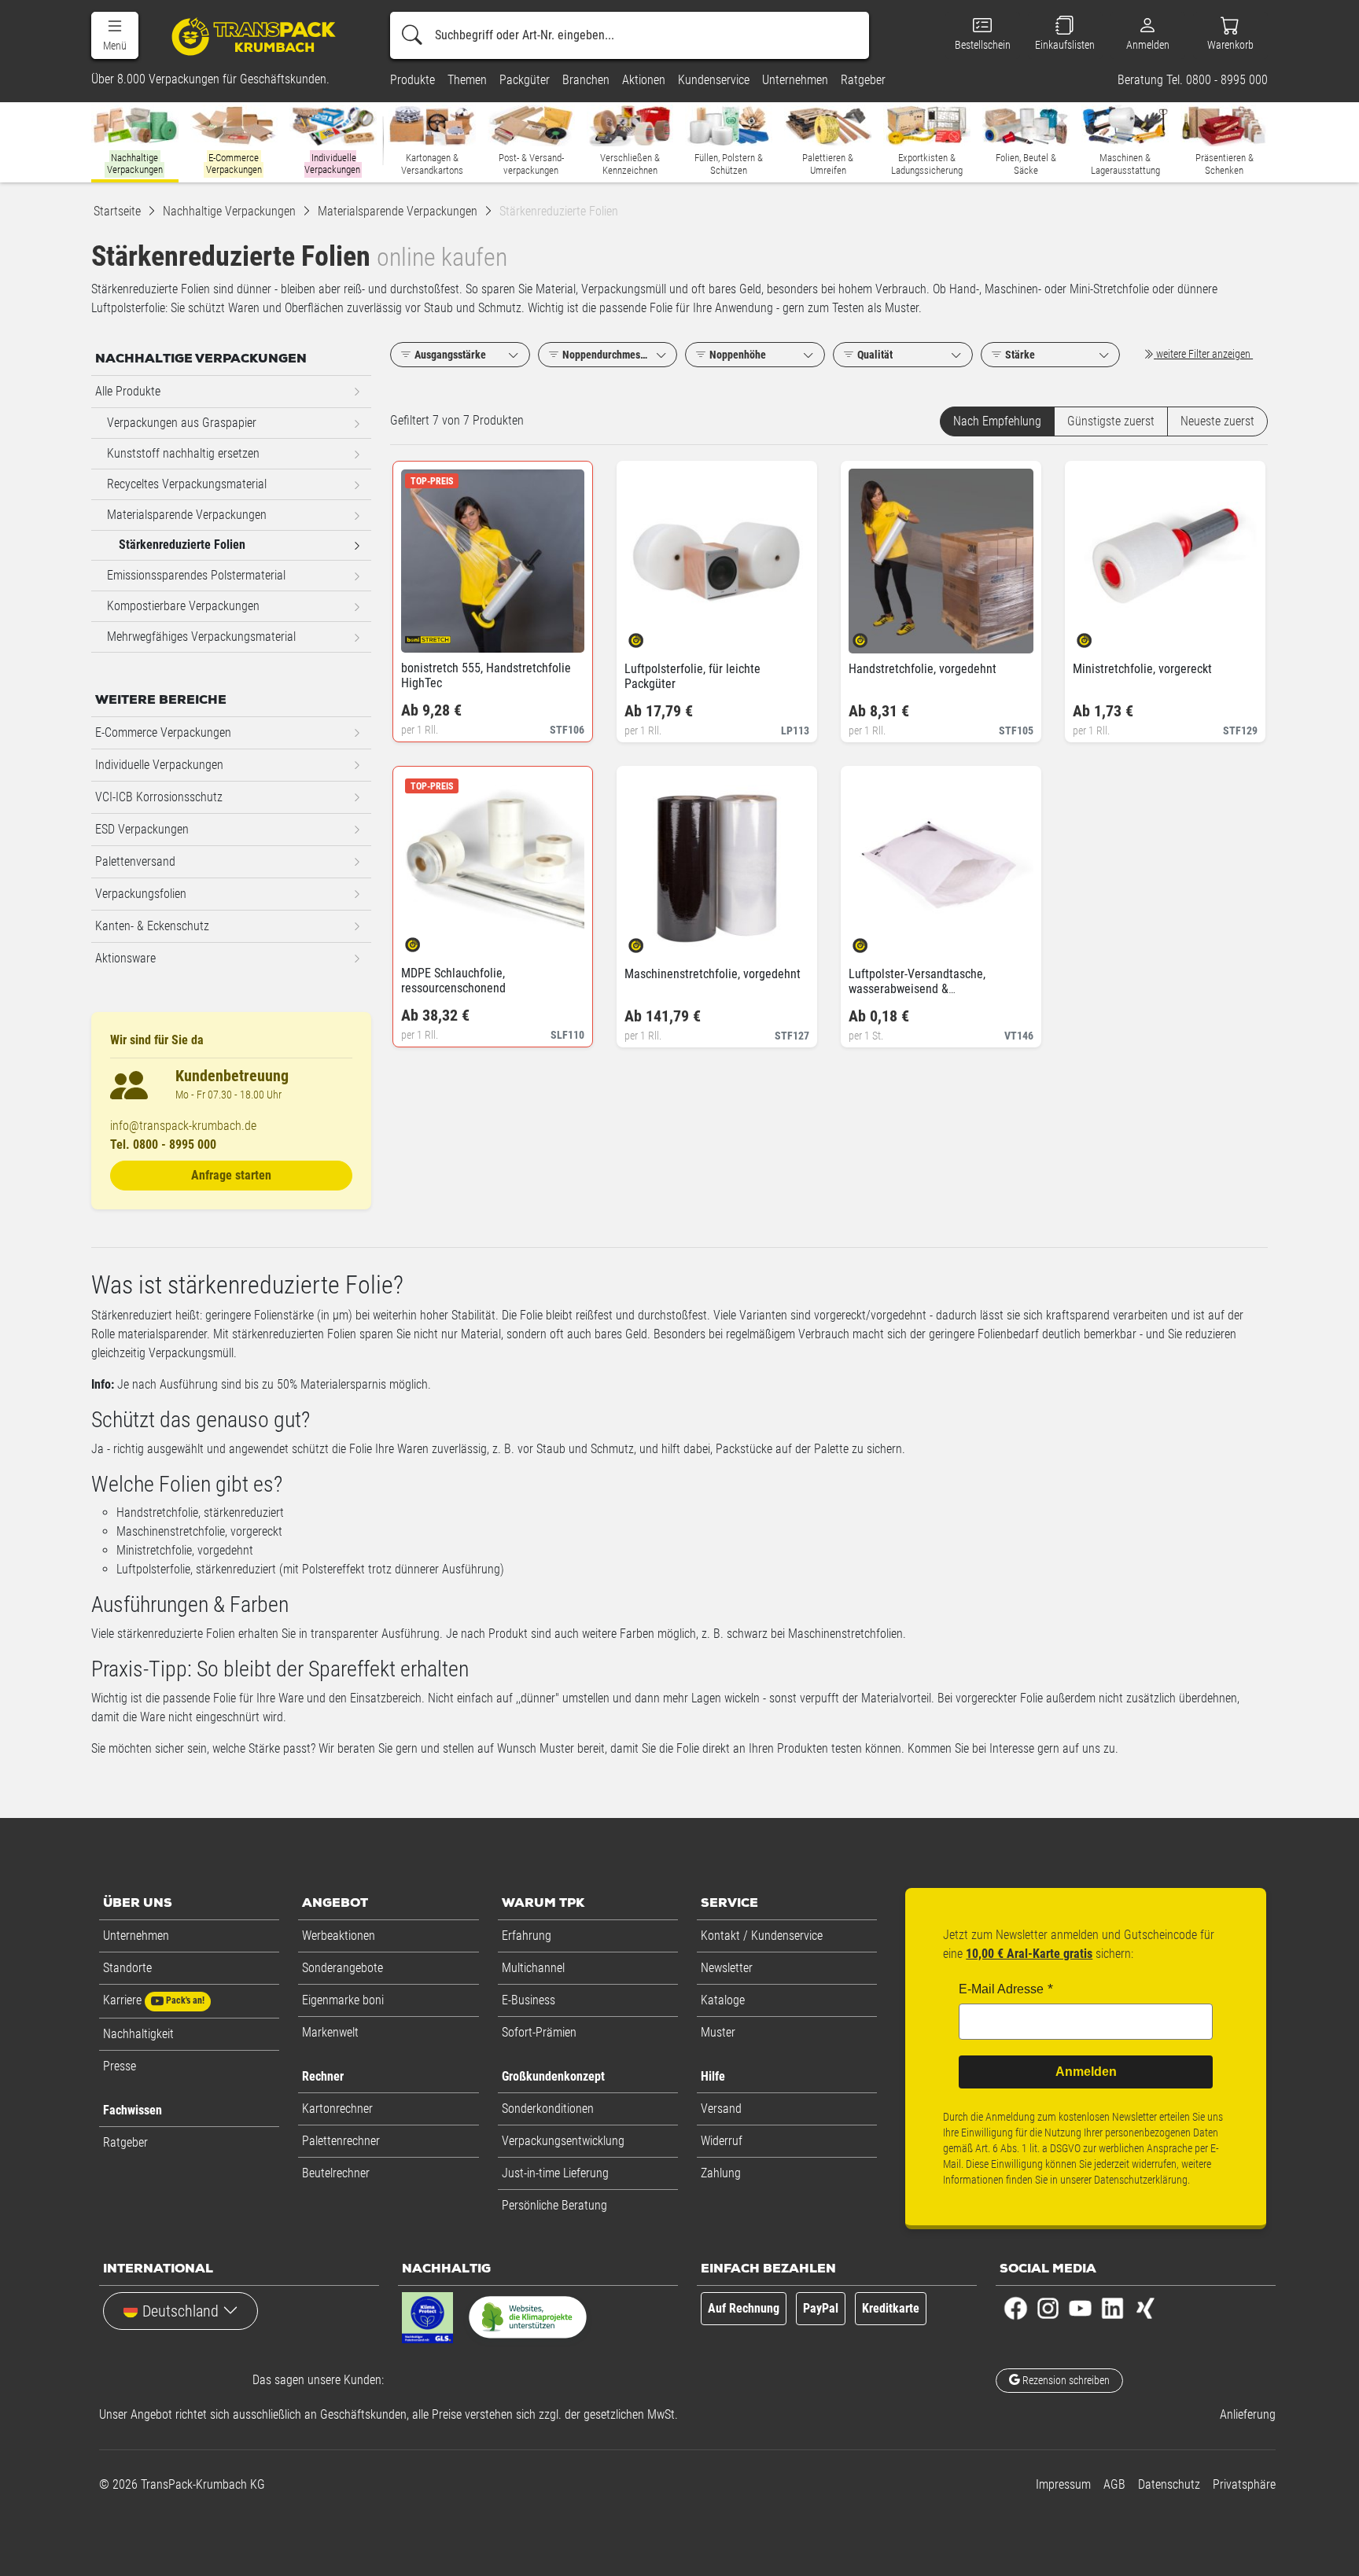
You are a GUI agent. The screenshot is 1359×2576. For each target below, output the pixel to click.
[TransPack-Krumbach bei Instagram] (1048, 2307)
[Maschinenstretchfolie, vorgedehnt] (649, 941)
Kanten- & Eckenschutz (152, 926)
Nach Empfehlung (997, 421)
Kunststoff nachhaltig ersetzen (183, 453)
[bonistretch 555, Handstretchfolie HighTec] (426, 635)
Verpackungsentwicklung (563, 2141)
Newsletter (727, 1968)
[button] (115, 35)
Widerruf (722, 2141)
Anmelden (1086, 2072)
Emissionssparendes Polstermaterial (196, 575)
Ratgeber (125, 2142)
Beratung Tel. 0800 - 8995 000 (1193, 80)
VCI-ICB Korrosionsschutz (159, 797)
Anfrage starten (231, 1175)
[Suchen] (412, 35)
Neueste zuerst (1217, 421)
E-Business (528, 2000)
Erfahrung (527, 1936)
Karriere (154, 2000)
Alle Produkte (128, 391)
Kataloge (723, 2000)
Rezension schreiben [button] (1065, 2380)
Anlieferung (1248, 2414)
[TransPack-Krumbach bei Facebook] (1016, 2307)
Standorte (127, 1968)
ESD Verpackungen (142, 829)
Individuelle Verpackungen (159, 765)
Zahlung (721, 2173)
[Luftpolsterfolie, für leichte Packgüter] (649, 636)
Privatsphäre (1244, 2484)
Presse (120, 2066)
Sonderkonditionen (548, 2109)
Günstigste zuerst (1111, 421)
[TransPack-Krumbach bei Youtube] (1080, 2307)
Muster (718, 2032)
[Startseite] (256, 36)
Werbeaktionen (339, 1936)
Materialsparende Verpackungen (187, 515)
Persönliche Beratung (554, 2205)
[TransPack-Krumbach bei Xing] (1145, 2307)
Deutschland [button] (180, 2311)
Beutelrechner (336, 2173)
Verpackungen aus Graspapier (182, 423)
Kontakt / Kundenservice (762, 1936)
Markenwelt (330, 2032)
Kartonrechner (337, 2109)
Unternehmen (136, 1936)
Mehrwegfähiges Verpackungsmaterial (201, 637)
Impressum (1063, 2484)
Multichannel (533, 1968)
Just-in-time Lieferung (555, 2173)
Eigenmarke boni (343, 2000)
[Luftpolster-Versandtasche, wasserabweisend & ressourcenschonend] (873, 941)
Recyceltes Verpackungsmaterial (187, 484)
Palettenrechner (341, 2141)
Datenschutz (1169, 2484)
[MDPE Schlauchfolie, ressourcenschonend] (426, 940)
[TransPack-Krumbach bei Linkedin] (1112, 2307)
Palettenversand (135, 861)
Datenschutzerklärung (1141, 2180)
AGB (1114, 2484)
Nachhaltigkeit (138, 2034)
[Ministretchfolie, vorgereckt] (1098, 636)
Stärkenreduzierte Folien (182, 545)
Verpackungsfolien (141, 894)
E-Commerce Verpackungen (163, 732)
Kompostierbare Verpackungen (183, 606)
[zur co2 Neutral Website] (528, 2320)
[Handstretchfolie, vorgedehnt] (873, 636)
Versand (721, 2109)
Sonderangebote (343, 1968)
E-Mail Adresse (1001, 1989)
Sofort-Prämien (539, 2032)
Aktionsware (125, 958)
